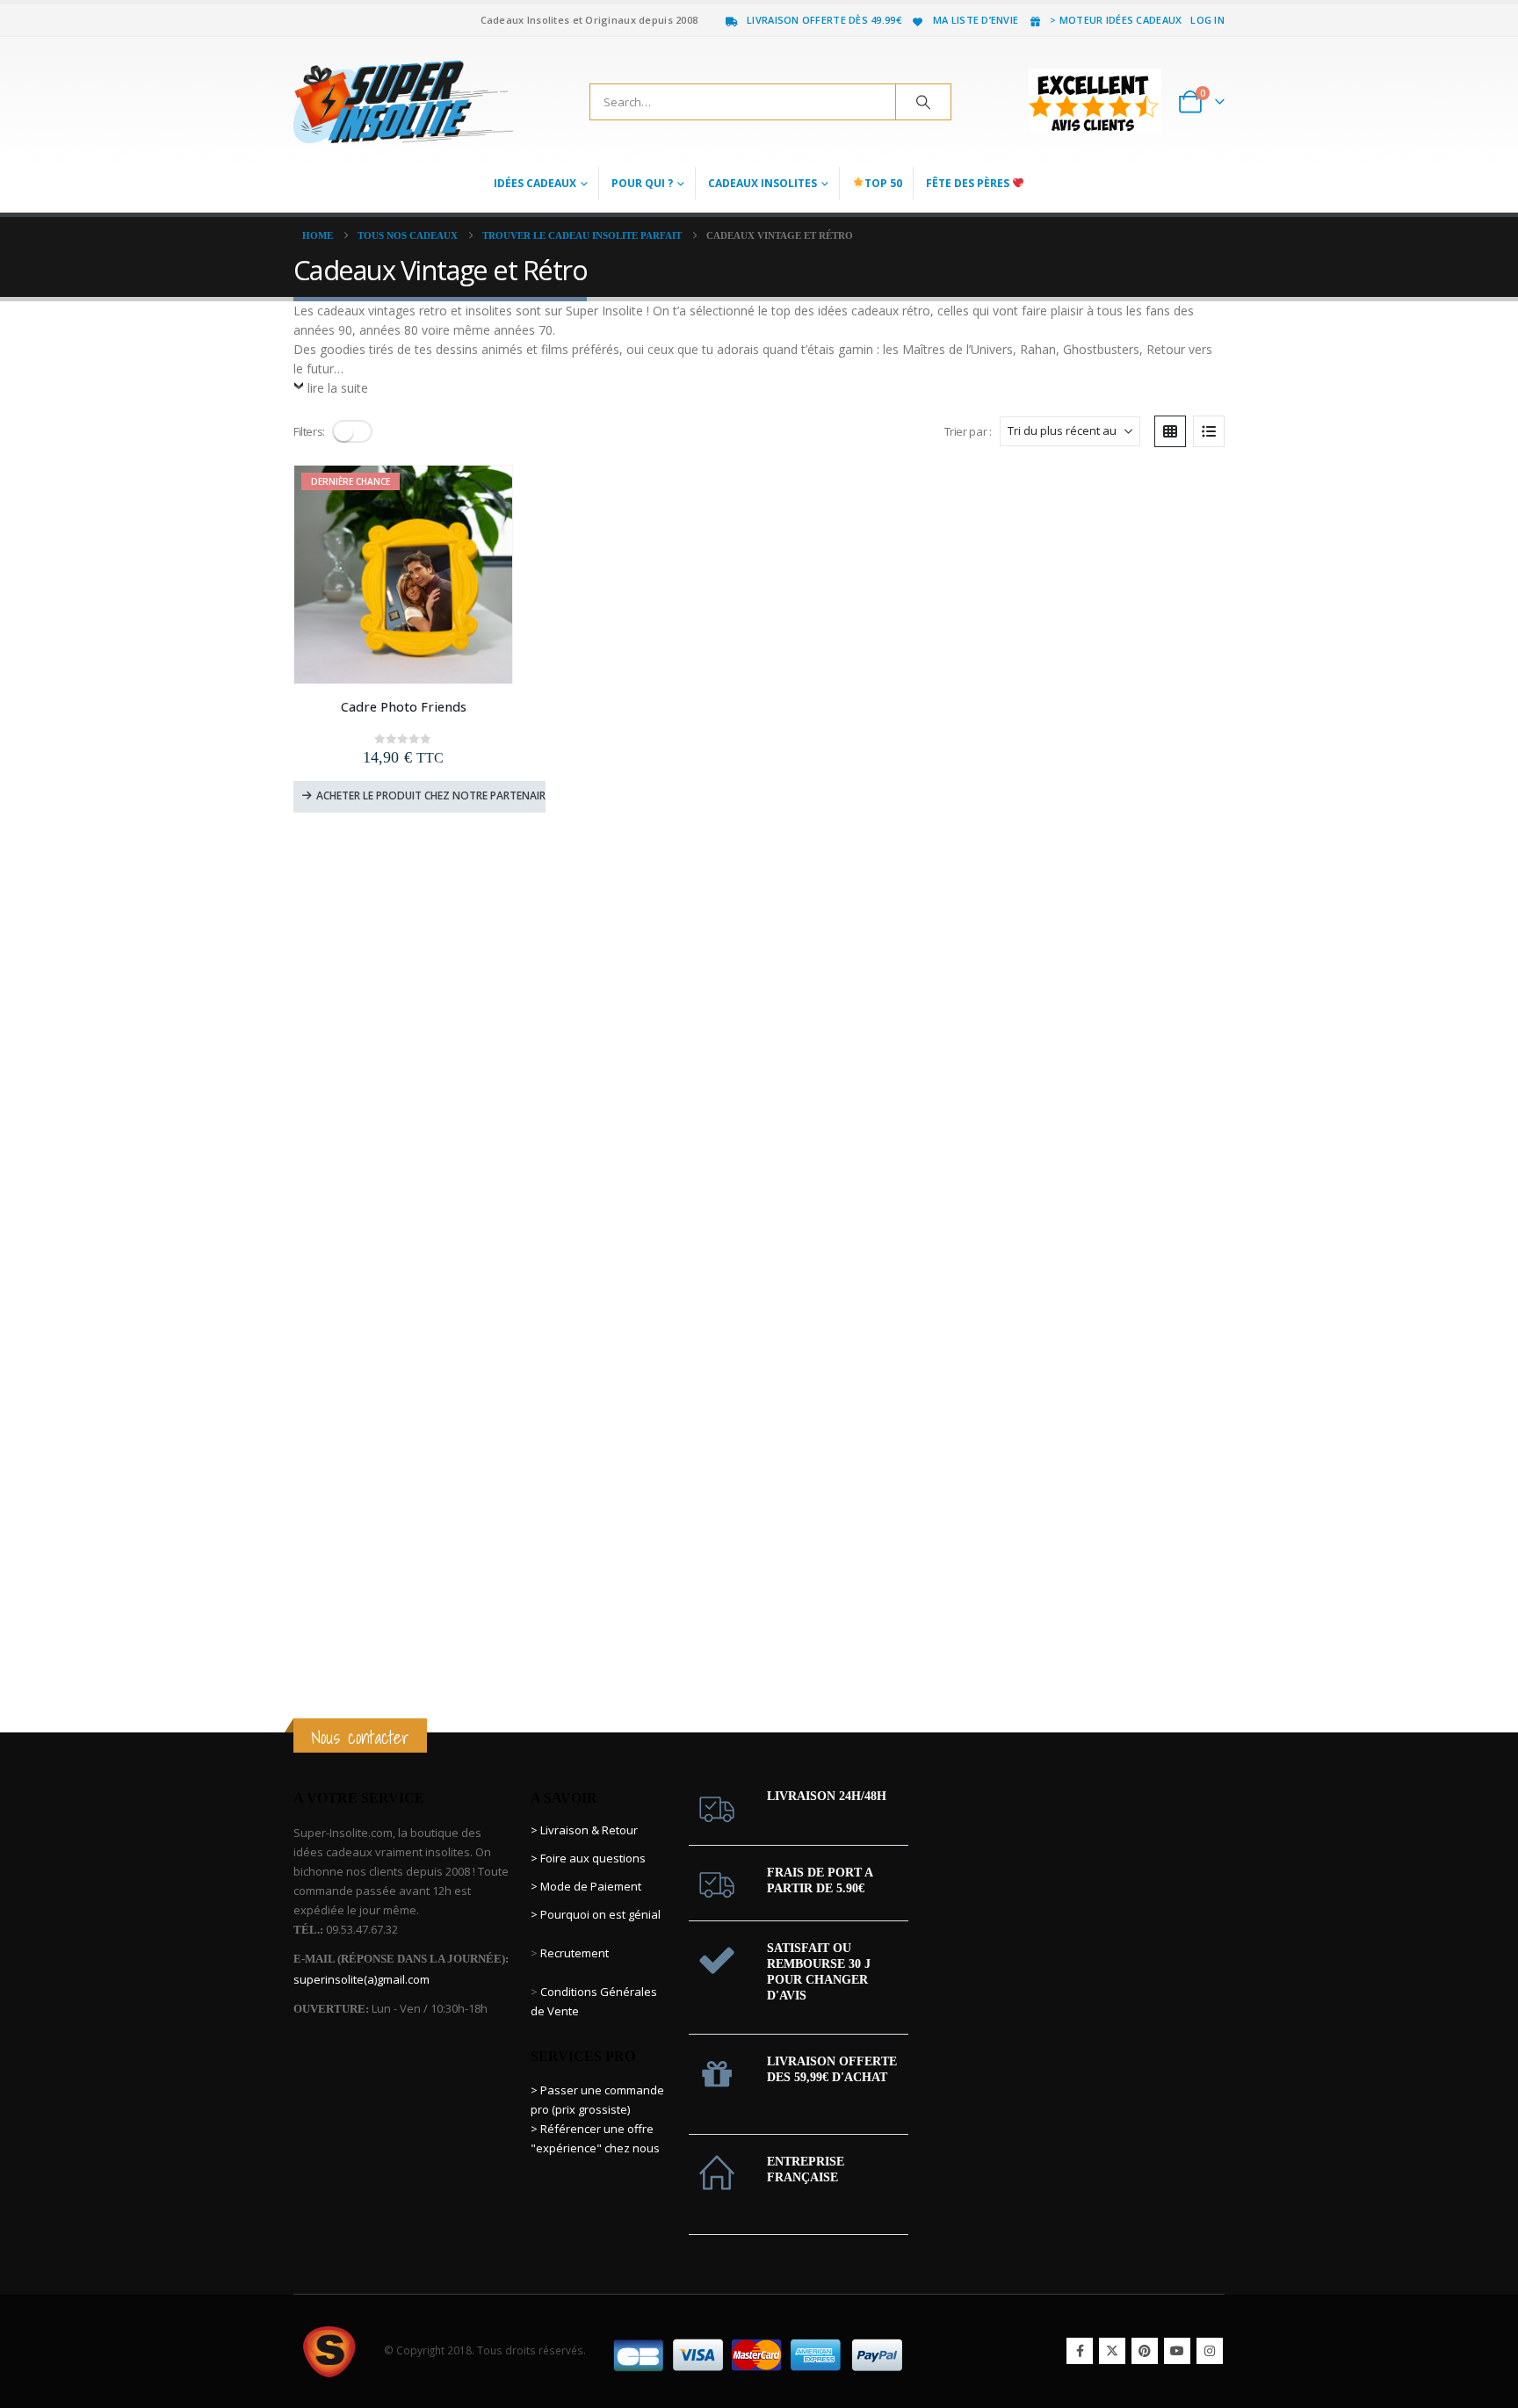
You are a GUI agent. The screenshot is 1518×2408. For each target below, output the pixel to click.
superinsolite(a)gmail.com (361, 1979)
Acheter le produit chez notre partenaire (431, 795)
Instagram (1210, 2351)
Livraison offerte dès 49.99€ (824, 20)
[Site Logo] (403, 102)
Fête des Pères (969, 183)
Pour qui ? (642, 183)
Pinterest (1145, 2351)
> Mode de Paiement (586, 1886)
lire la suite (338, 388)
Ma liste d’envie (976, 20)
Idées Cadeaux (535, 183)
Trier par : (968, 431)
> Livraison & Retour (584, 1830)
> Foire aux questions (588, 1858)
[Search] (923, 102)
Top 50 (883, 183)
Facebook (1080, 2351)
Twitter (1112, 2351)
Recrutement (575, 1953)
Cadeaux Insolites (763, 183)
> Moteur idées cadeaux (1116, 20)
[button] (352, 431)
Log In (1207, 20)
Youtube (1177, 2351)
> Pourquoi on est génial (597, 1914)
